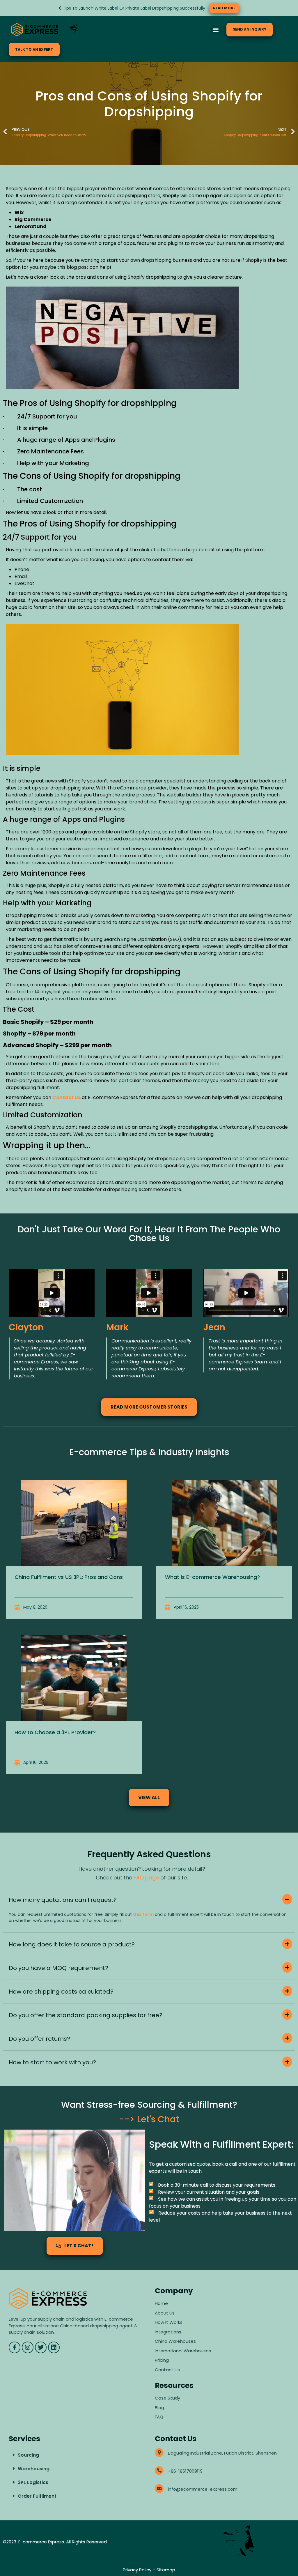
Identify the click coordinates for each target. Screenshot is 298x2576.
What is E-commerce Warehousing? (212, 1577)
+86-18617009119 (185, 2471)
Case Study (167, 2398)
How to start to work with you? (52, 2062)
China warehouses (175, 2341)
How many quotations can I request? (63, 1900)
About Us (165, 2313)
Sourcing (28, 2455)
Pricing (162, 2360)
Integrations (168, 2332)
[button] (216, 30)
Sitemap (166, 2570)
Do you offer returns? (39, 2039)
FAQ (160, 2417)
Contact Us (167, 2370)
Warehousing (34, 2469)
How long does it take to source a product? (72, 1944)
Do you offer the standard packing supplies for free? (86, 2015)
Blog (159, 2408)
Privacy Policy (137, 2570)
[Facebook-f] (15, 2347)
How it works (169, 2322)
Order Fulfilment (37, 2496)
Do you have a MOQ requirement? (58, 1968)
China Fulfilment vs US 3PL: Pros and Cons (69, 1577)
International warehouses (183, 2351)
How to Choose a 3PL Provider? (55, 1732)
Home (161, 2303)
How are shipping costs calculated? (61, 1992)
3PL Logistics (33, 2482)
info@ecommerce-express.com (203, 2489)
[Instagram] (28, 2347)
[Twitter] (41, 2347)
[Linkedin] (54, 2347)
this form (143, 1914)
